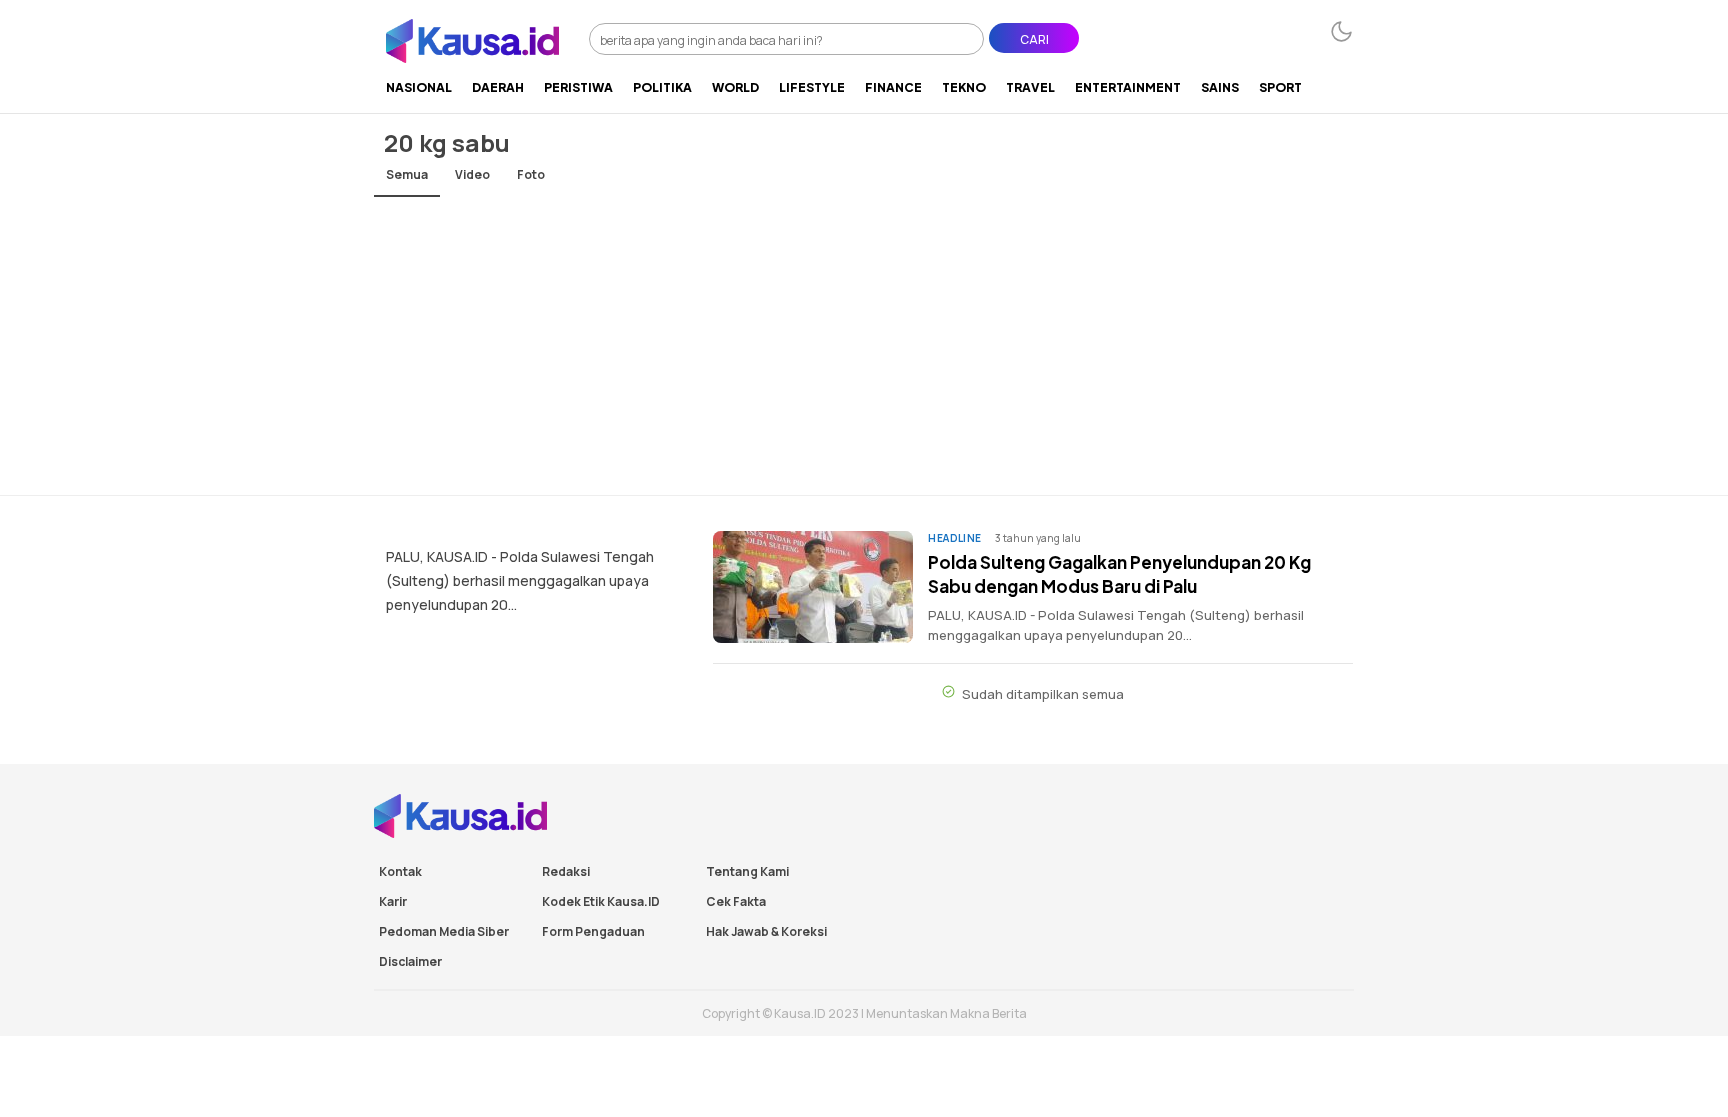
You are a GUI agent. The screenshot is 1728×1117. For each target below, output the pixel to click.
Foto (531, 174)
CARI (1034, 39)
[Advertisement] (864, 345)
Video (472, 174)
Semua (407, 174)
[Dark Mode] (1341, 31)
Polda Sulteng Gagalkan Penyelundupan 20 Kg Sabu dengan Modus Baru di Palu (1119, 574)
